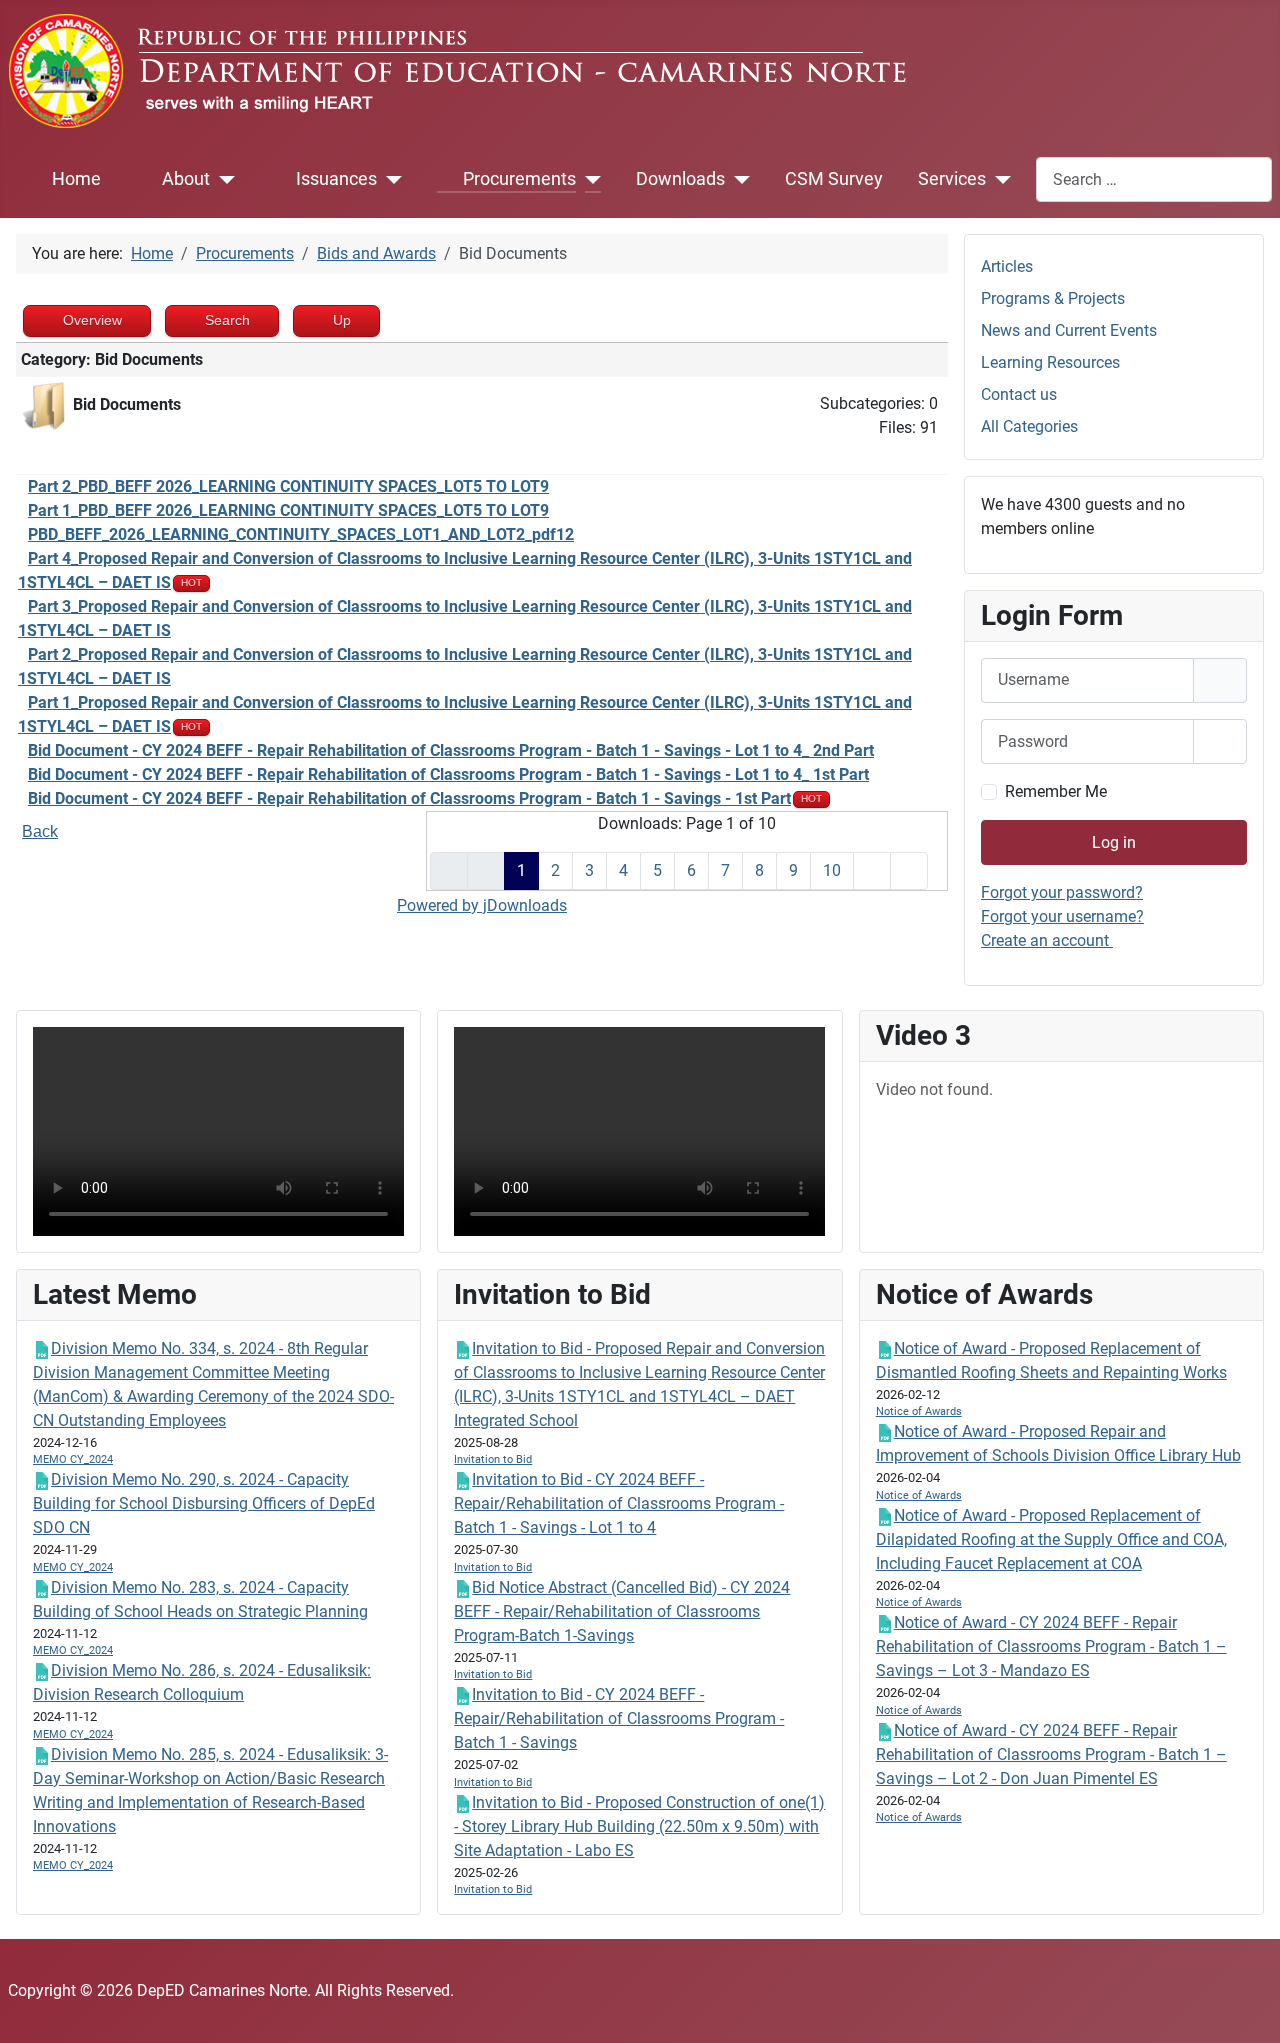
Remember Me (1056, 791)
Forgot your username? (1062, 916)
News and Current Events (1069, 330)
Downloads (680, 179)
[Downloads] (737, 179)
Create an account (1047, 940)
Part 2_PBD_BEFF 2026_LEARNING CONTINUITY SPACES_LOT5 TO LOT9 (288, 486)
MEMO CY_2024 (73, 1459)
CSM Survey (834, 179)
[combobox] (1154, 179)
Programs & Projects (1053, 298)
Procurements (519, 179)
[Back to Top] (1245, 2006)
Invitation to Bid (493, 1459)
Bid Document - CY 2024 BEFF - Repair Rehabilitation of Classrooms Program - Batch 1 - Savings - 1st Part (409, 798)
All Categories (1029, 426)
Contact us (1019, 394)
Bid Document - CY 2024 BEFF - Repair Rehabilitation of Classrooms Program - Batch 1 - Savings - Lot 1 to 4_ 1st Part (448, 774)
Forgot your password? (1062, 892)
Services (952, 179)
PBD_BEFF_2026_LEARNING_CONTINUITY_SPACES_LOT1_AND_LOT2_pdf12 (301, 534)
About (186, 179)
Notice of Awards (919, 1411)
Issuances (336, 179)
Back (40, 831)
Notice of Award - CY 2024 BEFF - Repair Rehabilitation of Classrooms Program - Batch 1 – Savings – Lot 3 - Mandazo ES (1051, 1646)
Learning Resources (1050, 362)
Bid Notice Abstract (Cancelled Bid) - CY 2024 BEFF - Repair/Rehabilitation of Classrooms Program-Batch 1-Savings (622, 1611)
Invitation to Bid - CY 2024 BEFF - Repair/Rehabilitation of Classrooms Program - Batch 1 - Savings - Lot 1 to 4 (619, 1503)
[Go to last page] (909, 871)
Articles (1007, 266)
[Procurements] (588, 179)
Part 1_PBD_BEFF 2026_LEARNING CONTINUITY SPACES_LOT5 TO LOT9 (288, 510)
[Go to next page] (872, 871)
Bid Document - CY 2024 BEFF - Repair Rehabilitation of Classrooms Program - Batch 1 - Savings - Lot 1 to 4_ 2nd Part (451, 750)
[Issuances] (389, 179)
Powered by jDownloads (482, 905)
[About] (222, 179)
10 (832, 870)
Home (76, 179)
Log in (1114, 842)
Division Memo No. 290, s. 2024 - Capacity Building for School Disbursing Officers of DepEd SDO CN (204, 1503)
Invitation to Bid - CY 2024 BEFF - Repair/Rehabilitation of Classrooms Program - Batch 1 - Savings (619, 1718)
